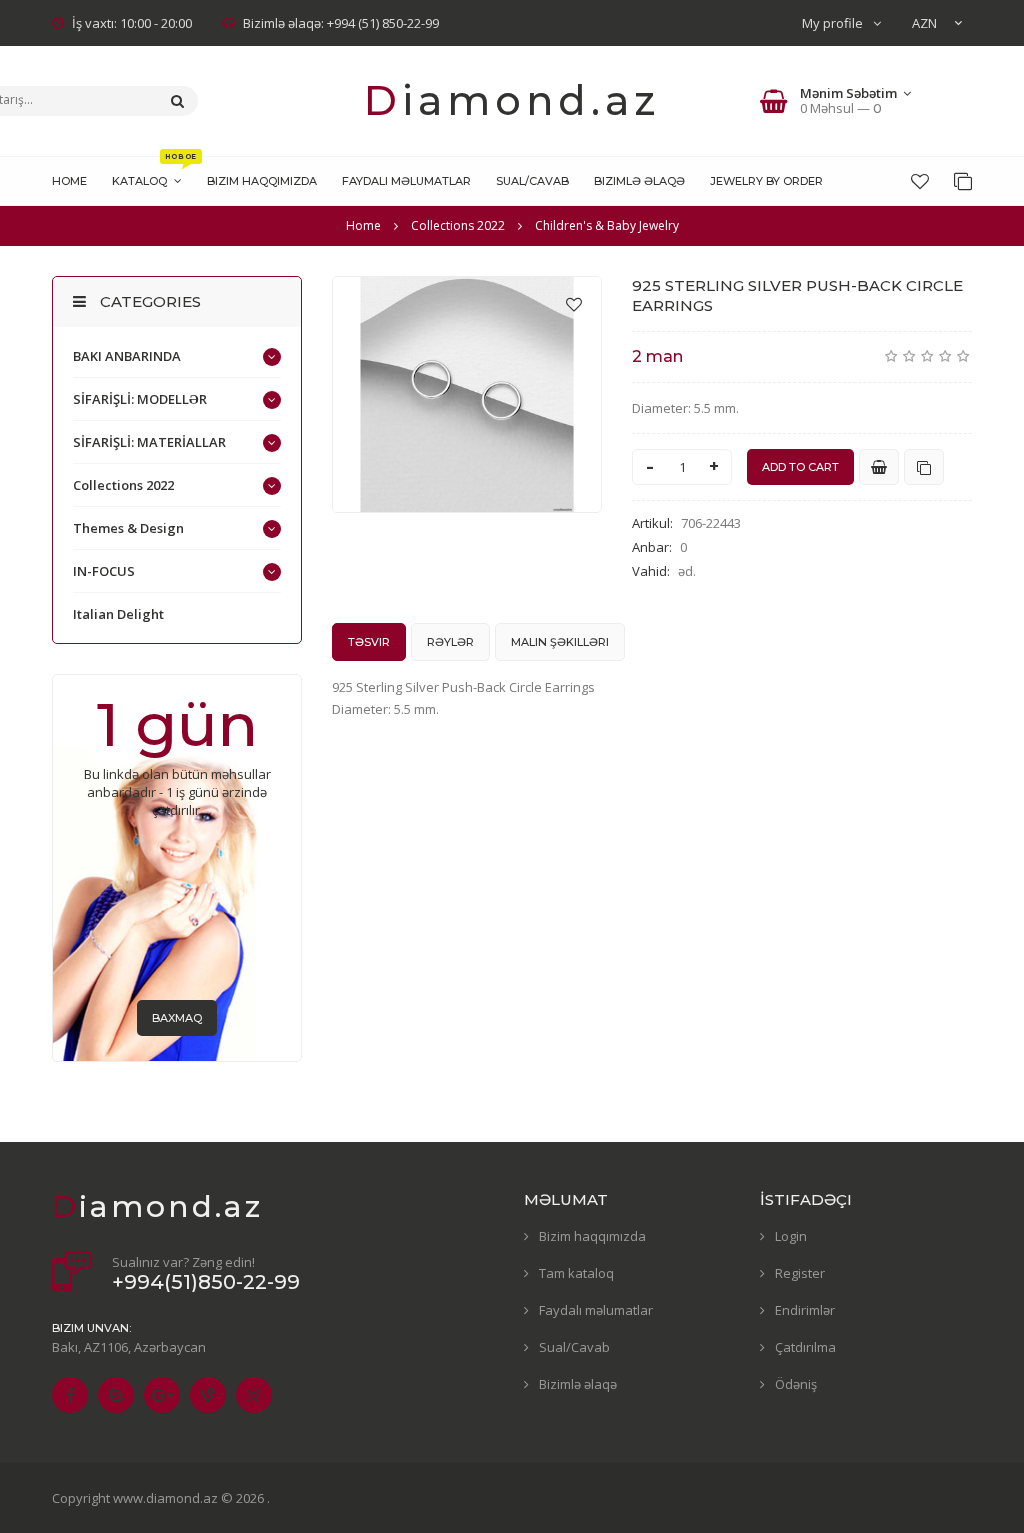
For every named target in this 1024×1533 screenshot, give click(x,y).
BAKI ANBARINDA (127, 356)
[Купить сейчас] (879, 467)
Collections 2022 (123, 485)
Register (800, 1273)
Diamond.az (512, 100)
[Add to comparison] (924, 467)
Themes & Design (128, 528)
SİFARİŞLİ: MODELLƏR (140, 399)
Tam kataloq (576, 1273)
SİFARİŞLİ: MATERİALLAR (149, 442)
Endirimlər (805, 1310)
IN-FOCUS (104, 571)
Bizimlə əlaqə (578, 1384)
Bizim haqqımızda (592, 1236)
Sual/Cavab (574, 1347)
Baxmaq (177, 1018)
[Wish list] (920, 181)
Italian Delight (118, 614)
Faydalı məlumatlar (596, 1310)
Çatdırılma (805, 1347)
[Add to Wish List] (574, 304)
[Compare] (963, 181)
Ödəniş (796, 1384)
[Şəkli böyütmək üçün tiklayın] (467, 394)
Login (791, 1236)
